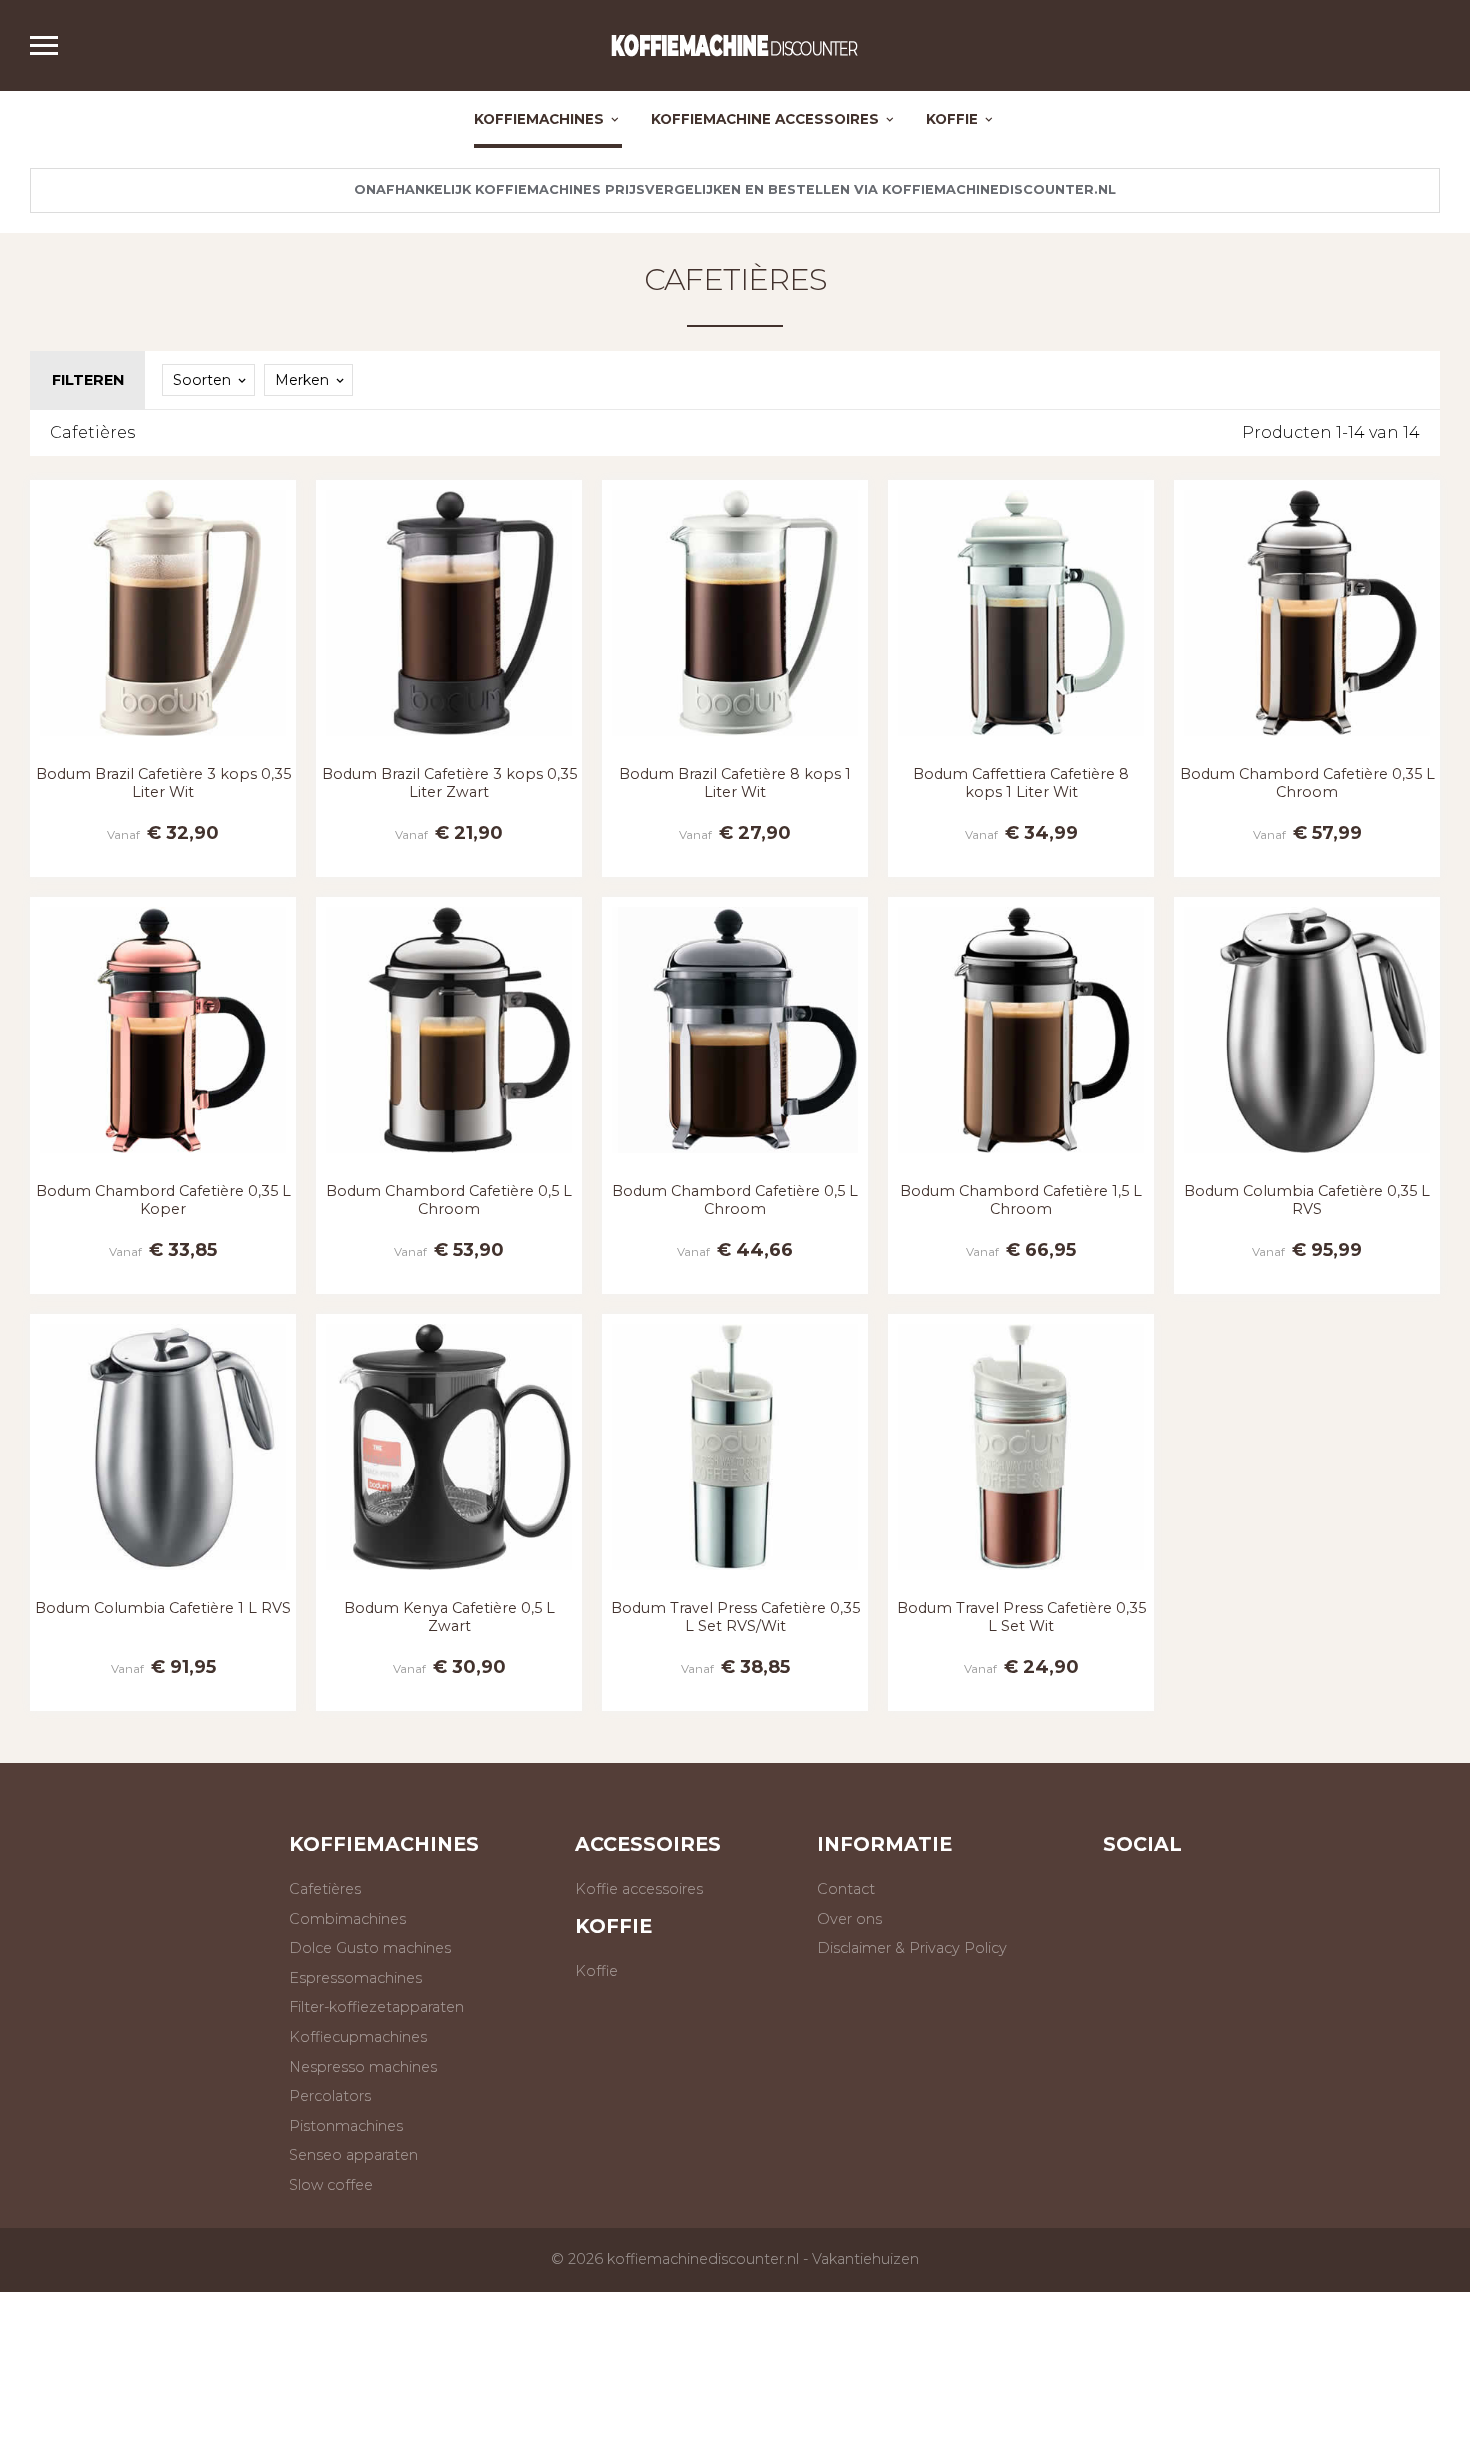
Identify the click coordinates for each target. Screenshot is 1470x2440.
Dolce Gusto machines (370, 1948)
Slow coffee (331, 2185)
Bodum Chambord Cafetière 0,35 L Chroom (1307, 782)
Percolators (330, 2096)
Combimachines (347, 1919)
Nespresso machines (363, 2067)
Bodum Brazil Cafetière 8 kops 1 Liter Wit (735, 782)
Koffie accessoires (639, 1889)
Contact (846, 1889)
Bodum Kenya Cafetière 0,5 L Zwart (449, 1616)
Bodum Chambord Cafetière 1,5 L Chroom (1021, 1199)
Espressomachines (355, 1978)
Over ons (849, 1919)
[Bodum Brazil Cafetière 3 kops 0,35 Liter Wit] (163, 740)
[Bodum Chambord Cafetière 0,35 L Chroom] (1307, 740)
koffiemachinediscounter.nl (703, 2259)
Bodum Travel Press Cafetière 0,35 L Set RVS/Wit (735, 1616)
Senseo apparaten (353, 2155)
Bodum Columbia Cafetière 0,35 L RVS (1307, 1199)
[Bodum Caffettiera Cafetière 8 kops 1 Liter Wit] (1021, 740)
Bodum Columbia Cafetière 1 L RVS (163, 1608)
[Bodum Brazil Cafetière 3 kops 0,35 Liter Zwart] (449, 740)
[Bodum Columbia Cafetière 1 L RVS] (163, 1574)
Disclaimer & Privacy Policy (912, 1948)
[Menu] (53, 46)
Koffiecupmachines (358, 2037)
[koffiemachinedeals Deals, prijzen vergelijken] (735, 45)
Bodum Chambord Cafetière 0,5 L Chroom (449, 1199)
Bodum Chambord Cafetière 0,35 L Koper (163, 1199)
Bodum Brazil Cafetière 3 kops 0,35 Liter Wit (163, 782)
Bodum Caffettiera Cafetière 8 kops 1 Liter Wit (1021, 782)
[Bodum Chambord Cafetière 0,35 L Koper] (163, 1157)
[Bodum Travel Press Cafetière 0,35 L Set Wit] (1021, 1574)
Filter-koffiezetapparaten (376, 2007)
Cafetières (735, 279)
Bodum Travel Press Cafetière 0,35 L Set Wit (1021, 1616)
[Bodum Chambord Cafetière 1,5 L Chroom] (1021, 1157)
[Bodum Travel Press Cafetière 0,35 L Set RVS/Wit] (735, 1574)
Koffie (596, 1971)
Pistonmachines (346, 2126)
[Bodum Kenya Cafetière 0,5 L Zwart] (449, 1574)
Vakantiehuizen (865, 2259)
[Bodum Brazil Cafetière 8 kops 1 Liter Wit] (735, 740)
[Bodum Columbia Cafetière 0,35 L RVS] (1307, 1157)
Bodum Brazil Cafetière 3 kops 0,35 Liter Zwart (449, 782)
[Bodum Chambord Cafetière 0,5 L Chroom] (449, 1157)
